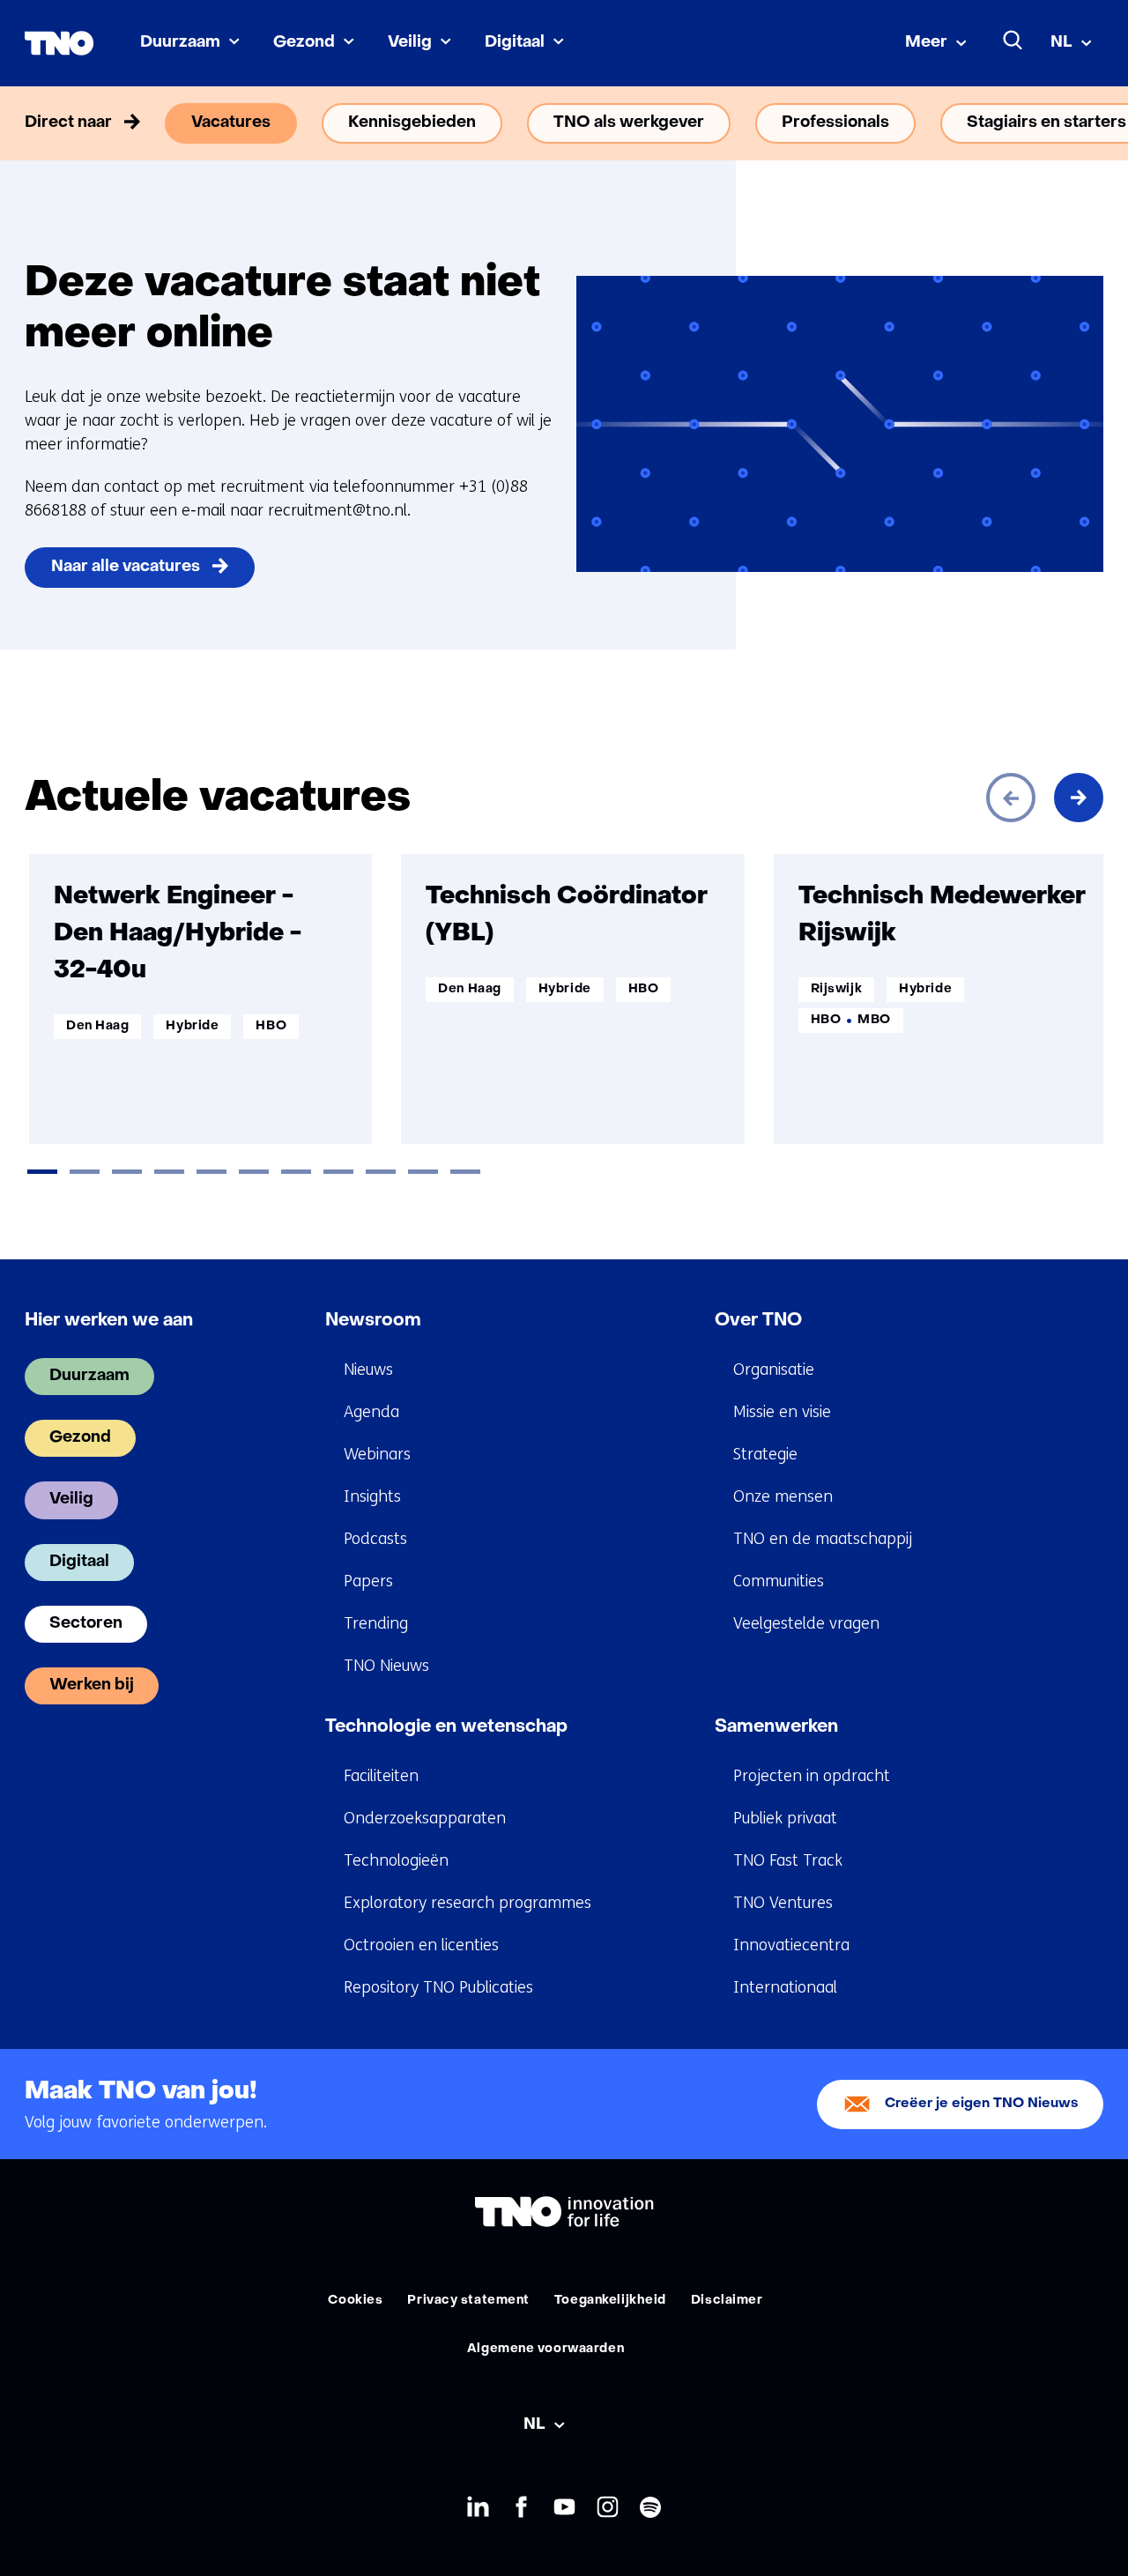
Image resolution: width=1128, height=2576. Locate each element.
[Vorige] (1011, 798)
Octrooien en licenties (421, 1945)
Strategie (765, 1454)
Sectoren (86, 1624)
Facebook (521, 2507)
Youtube (564, 2507)
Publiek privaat (785, 1818)
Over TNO (758, 1321)
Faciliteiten (381, 1776)
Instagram (608, 2507)
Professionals (835, 123)
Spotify (651, 2507)
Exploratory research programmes (468, 1903)
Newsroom (373, 1321)
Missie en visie (782, 1412)
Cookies (355, 2301)
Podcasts (375, 1539)
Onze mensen (783, 1496)
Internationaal (785, 1987)
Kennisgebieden (412, 123)
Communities (779, 1581)
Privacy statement (468, 2301)
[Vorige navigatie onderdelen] (49, 123)
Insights (372, 1496)
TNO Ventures (783, 1903)
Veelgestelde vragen (806, 1623)
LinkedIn (478, 2507)
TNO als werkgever (629, 123)
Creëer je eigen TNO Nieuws (982, 2104)
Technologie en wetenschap (446, 1727)
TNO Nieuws (386, 1666)
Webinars (377, 1454)
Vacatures (231, 123)
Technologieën (396, 1860)
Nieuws (368, 1370)
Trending (376, 1623)
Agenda (371, 1412)
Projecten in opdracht (812, 1776)
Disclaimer (727, 2301)
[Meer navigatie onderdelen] (1079, 123)
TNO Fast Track (788, 1860)
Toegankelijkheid (610, 2301)
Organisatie (774, 1370)
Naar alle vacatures (126, 567)
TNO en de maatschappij (823, 1539)
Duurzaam (180, 43)
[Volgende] (1079, 798)
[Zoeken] (1013, 41)
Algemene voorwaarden (545, 2349)
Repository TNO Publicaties (438, 1987)
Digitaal (515, 43)
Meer (926, 43)
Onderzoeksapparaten (425, 1818)
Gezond (304, 43)
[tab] (42, 1172)
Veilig (410, 43)
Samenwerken (776, 1727)
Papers (368, 1581)
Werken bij (92, 1685)
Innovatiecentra (791, 1945)
